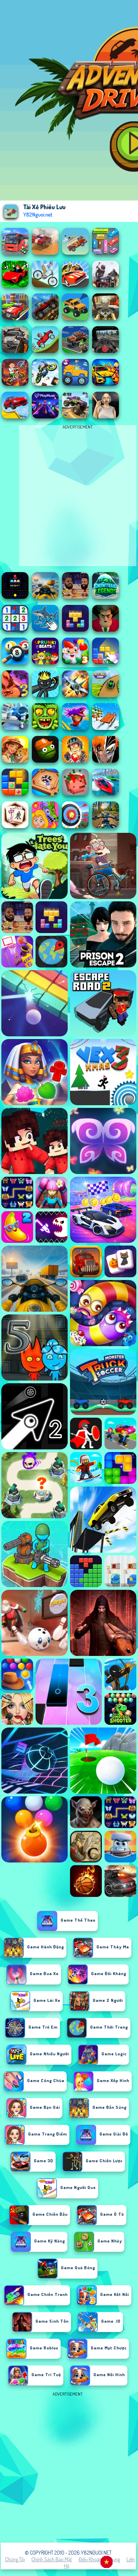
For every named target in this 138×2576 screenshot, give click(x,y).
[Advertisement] (69, 2467)
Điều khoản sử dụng (99, 2559)
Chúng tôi (15, 2559)
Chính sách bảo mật (52, 2559)
